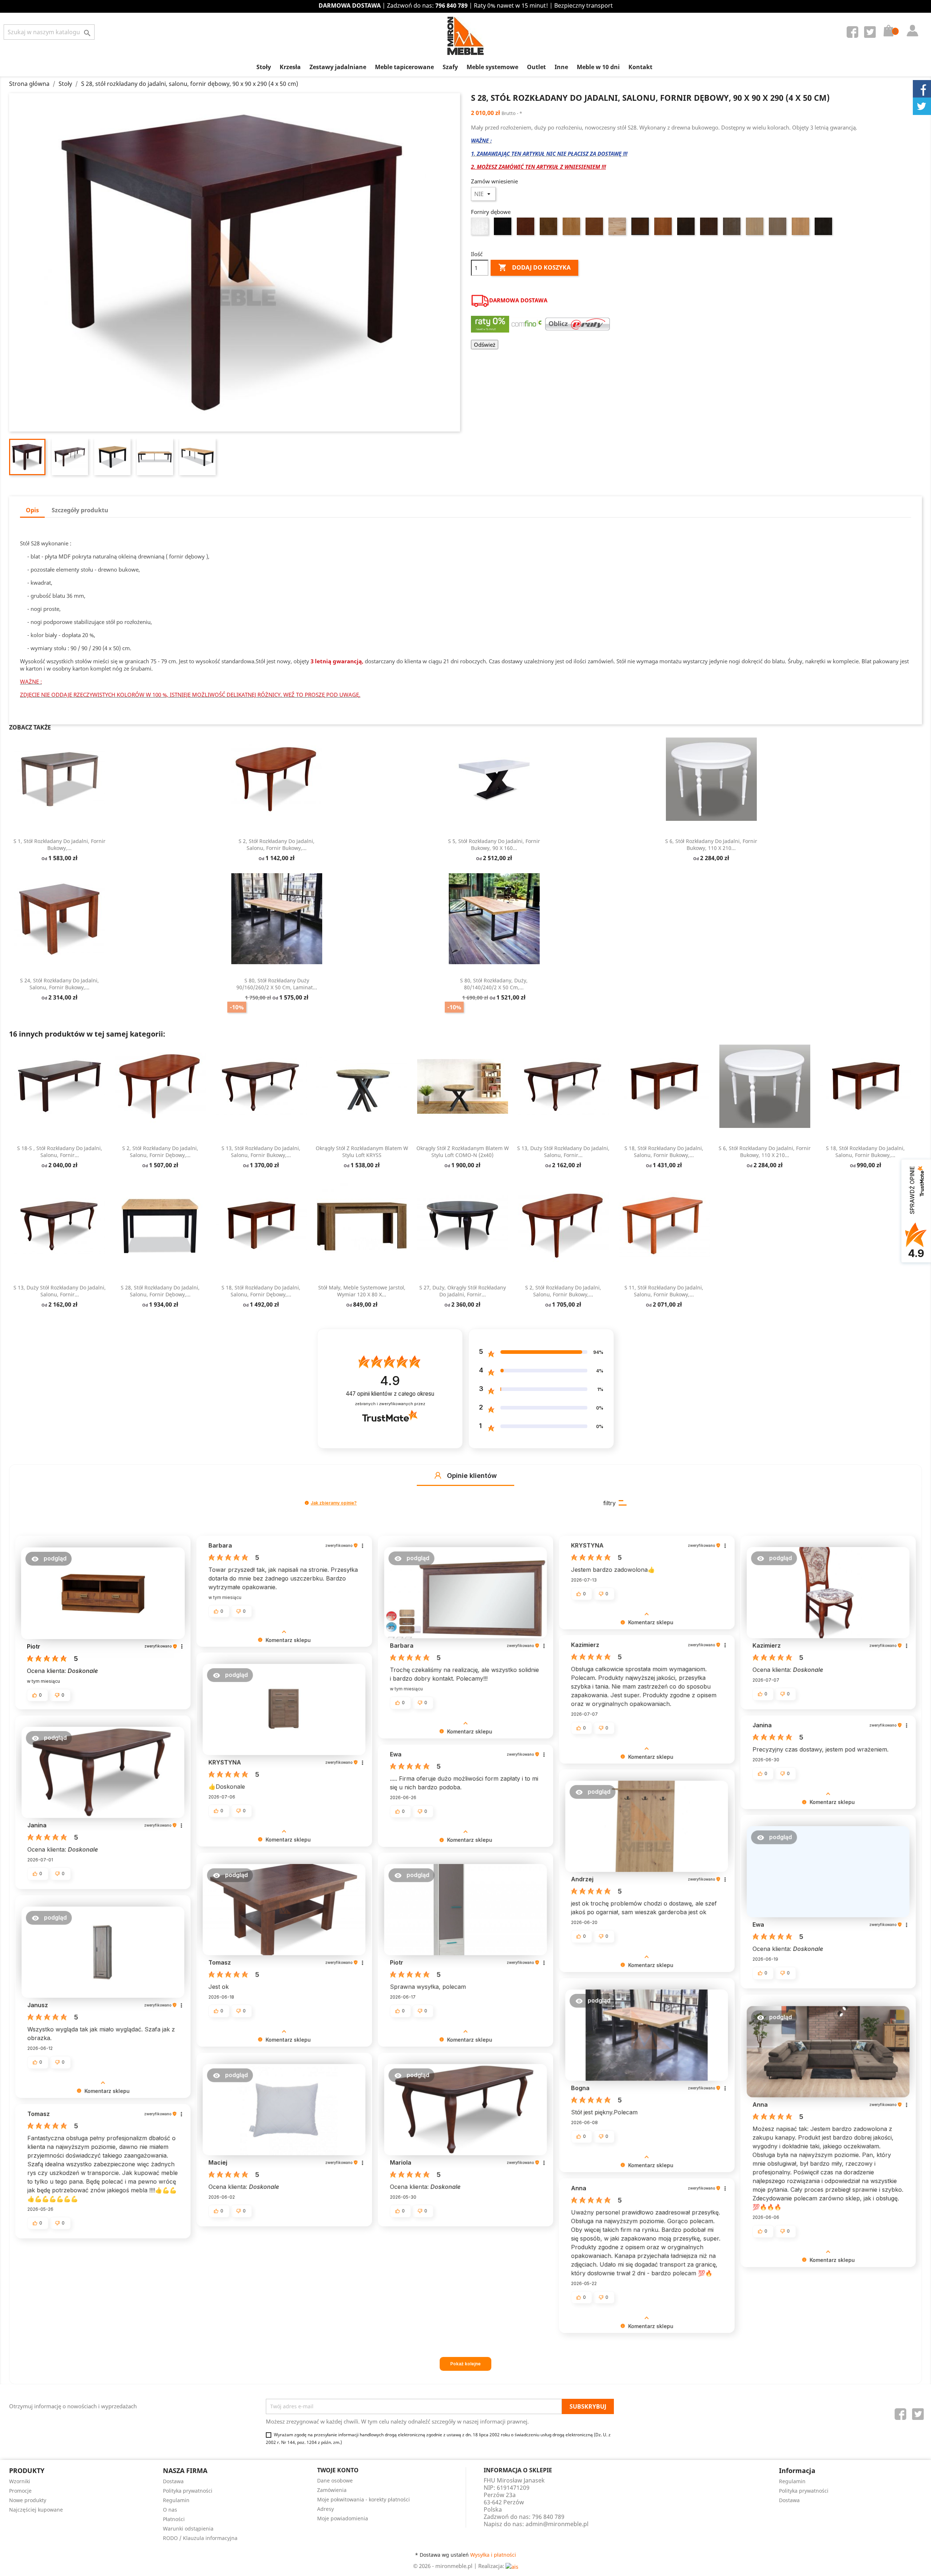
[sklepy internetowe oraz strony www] (512, 2566)
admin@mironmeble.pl (557, 2524)
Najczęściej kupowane (36, 2510)
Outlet (536, 67)
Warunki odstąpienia (188, 2529)
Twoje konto (338, 2470)
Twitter (871, 33)
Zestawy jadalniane (338, 67)
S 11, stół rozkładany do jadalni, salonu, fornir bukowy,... (664, 1291)
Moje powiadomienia (343, 2518)
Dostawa (173, 2481)
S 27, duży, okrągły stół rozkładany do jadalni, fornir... (463, 1291)
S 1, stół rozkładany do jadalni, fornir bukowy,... (59, 845)
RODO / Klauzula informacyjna (200, 2538)
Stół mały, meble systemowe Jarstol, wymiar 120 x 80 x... (362, 1291)
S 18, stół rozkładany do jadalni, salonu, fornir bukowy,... (664, 1152)
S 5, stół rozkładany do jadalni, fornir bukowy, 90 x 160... (494, 845)
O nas (170, 2510)
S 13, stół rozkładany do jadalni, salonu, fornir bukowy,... (261, 1152)
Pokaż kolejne (465, 2364)
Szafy (450, 67)
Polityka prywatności (188, 2491)
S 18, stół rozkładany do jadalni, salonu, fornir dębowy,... (261, 1291)
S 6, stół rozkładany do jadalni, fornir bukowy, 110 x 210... (711, 845)
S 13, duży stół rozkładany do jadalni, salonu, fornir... (563, 1152)
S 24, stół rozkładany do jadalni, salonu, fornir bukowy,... (59, 984)
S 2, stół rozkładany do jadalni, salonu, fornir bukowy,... (277, 845)
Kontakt (640, 67)
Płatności (174, 2519)
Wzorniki (20, 2481)
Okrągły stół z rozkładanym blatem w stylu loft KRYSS (362, 1152)
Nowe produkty (28, 2500)
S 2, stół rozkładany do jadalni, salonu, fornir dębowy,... (160, 1152)
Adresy (325, 2509)
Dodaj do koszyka (534, 267)
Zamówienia (332, 2490)
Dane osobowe (335, 2480)
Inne (561, 67)
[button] (438, 1475)
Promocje (20, 2491)
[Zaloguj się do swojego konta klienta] (911, 23)
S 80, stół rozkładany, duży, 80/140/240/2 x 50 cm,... (494, 984)
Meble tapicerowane (404, 67)
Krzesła (290, 67)
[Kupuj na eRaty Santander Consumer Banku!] (578, 323)
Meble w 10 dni (598, 67)
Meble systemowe (492, 67)
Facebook (854, 33)
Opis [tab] (32, 510)
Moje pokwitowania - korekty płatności (363, 2499)
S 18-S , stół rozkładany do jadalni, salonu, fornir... (60, 1152)
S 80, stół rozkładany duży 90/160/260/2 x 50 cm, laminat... (277, 984)
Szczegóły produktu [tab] (80, 510)
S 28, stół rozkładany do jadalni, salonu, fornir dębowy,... (160, 1291)
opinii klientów (390, 1394)
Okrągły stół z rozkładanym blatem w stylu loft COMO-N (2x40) (463, 1152)
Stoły (264, 67)
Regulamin (176, 2500)
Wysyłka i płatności (493, 2555)
